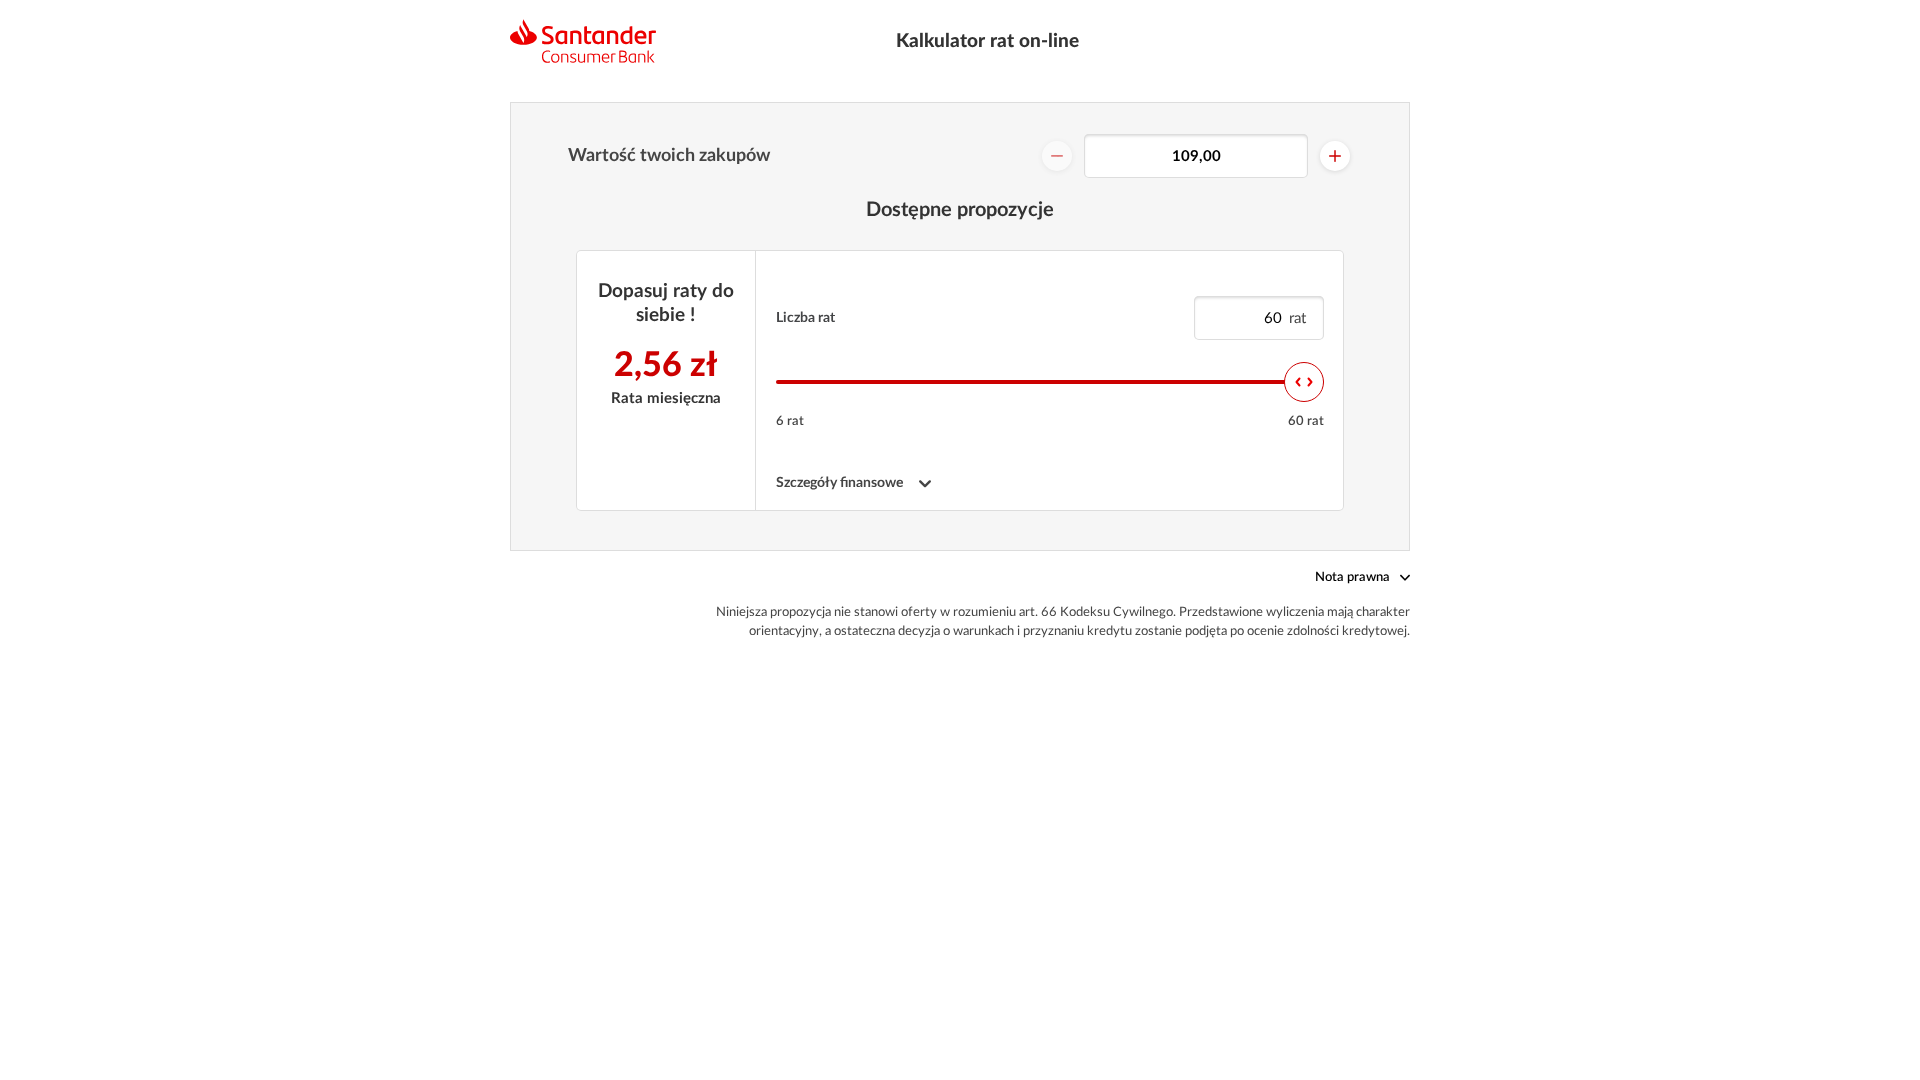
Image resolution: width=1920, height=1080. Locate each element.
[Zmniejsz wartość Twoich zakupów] (1057, 156)
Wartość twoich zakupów (669, 156)
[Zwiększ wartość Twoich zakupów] (1335, 156)
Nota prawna (1352, 577)
